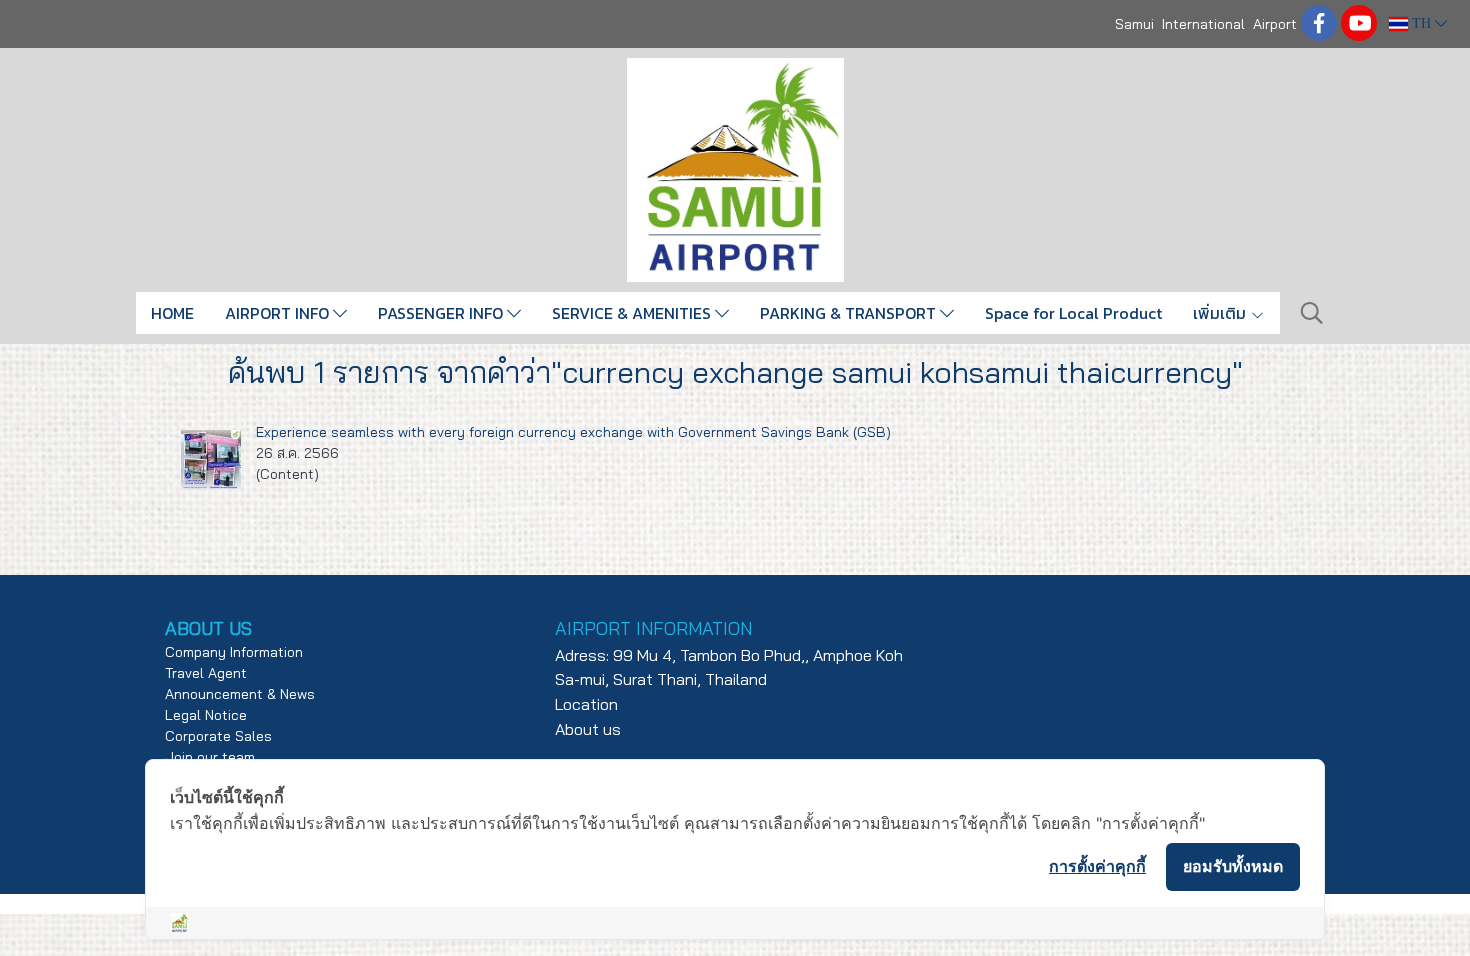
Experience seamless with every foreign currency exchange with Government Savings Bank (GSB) (573, 432)
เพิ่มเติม (1221, 313)
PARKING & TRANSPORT (850, 313)
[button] (1312, 313)
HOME (172, 313)
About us (588, 729)
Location (586, 704)
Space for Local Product (1073, 313)
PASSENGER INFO (442, 313)
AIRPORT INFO (279, 313)
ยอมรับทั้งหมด (1233, 866)
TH (1421, 23)
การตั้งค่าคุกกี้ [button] (1097, 866)
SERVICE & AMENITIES (633, 313)
